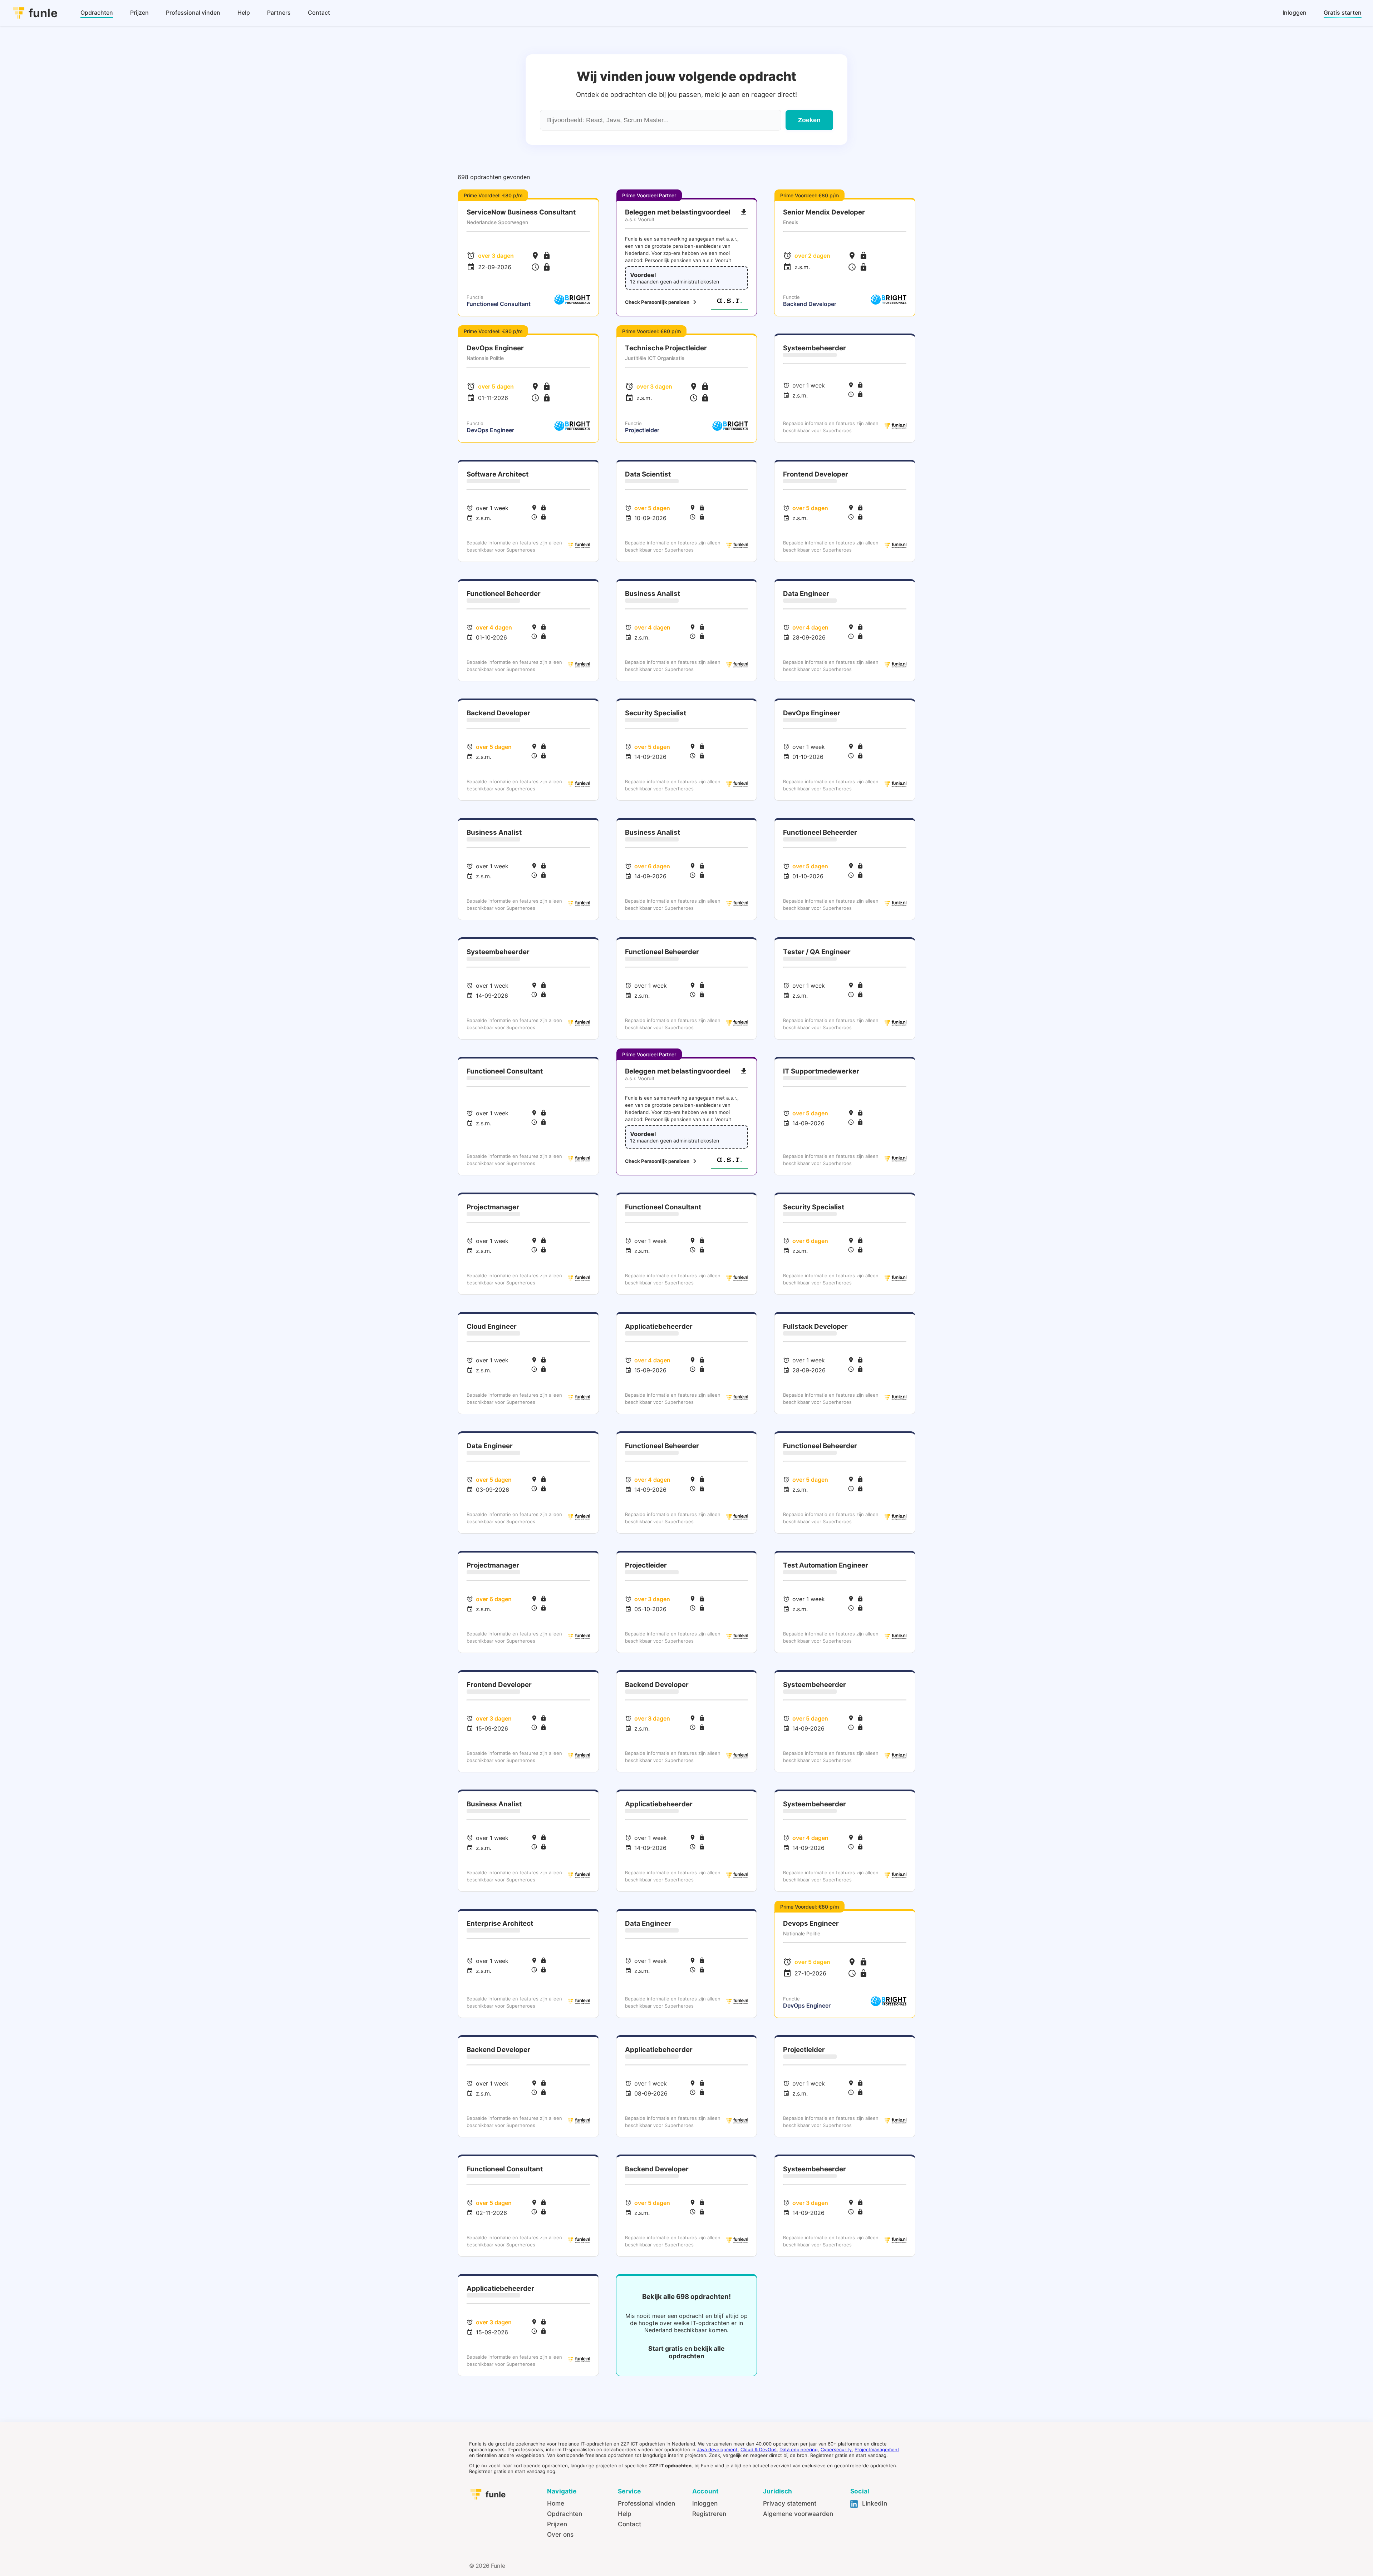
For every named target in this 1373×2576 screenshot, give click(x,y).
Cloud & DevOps (759, 2449)
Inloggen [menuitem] (1295, 13)
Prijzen (557, 2524)
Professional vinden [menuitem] (193, 13)
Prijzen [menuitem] (139, 13)
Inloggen (705, 2503)
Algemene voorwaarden (798, 2514)
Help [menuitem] (244, 13)
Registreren (709, 2514)
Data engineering (799, 2449)
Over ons (560, 2534)
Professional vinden (646, 2503)
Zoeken (809, 120)
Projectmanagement (877, 2449)
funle (43, 13)
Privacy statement (790, 2503)
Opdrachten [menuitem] (97, 13)
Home (556, 2503)
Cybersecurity (836, 2449)
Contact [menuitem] (319, 13)
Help (625, 2514)
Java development (717, 2449)
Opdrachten (565, 2514)
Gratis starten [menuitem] (1343, 13)
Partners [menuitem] (279, 13)
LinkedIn (874, 2503)
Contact (629, 2524)
